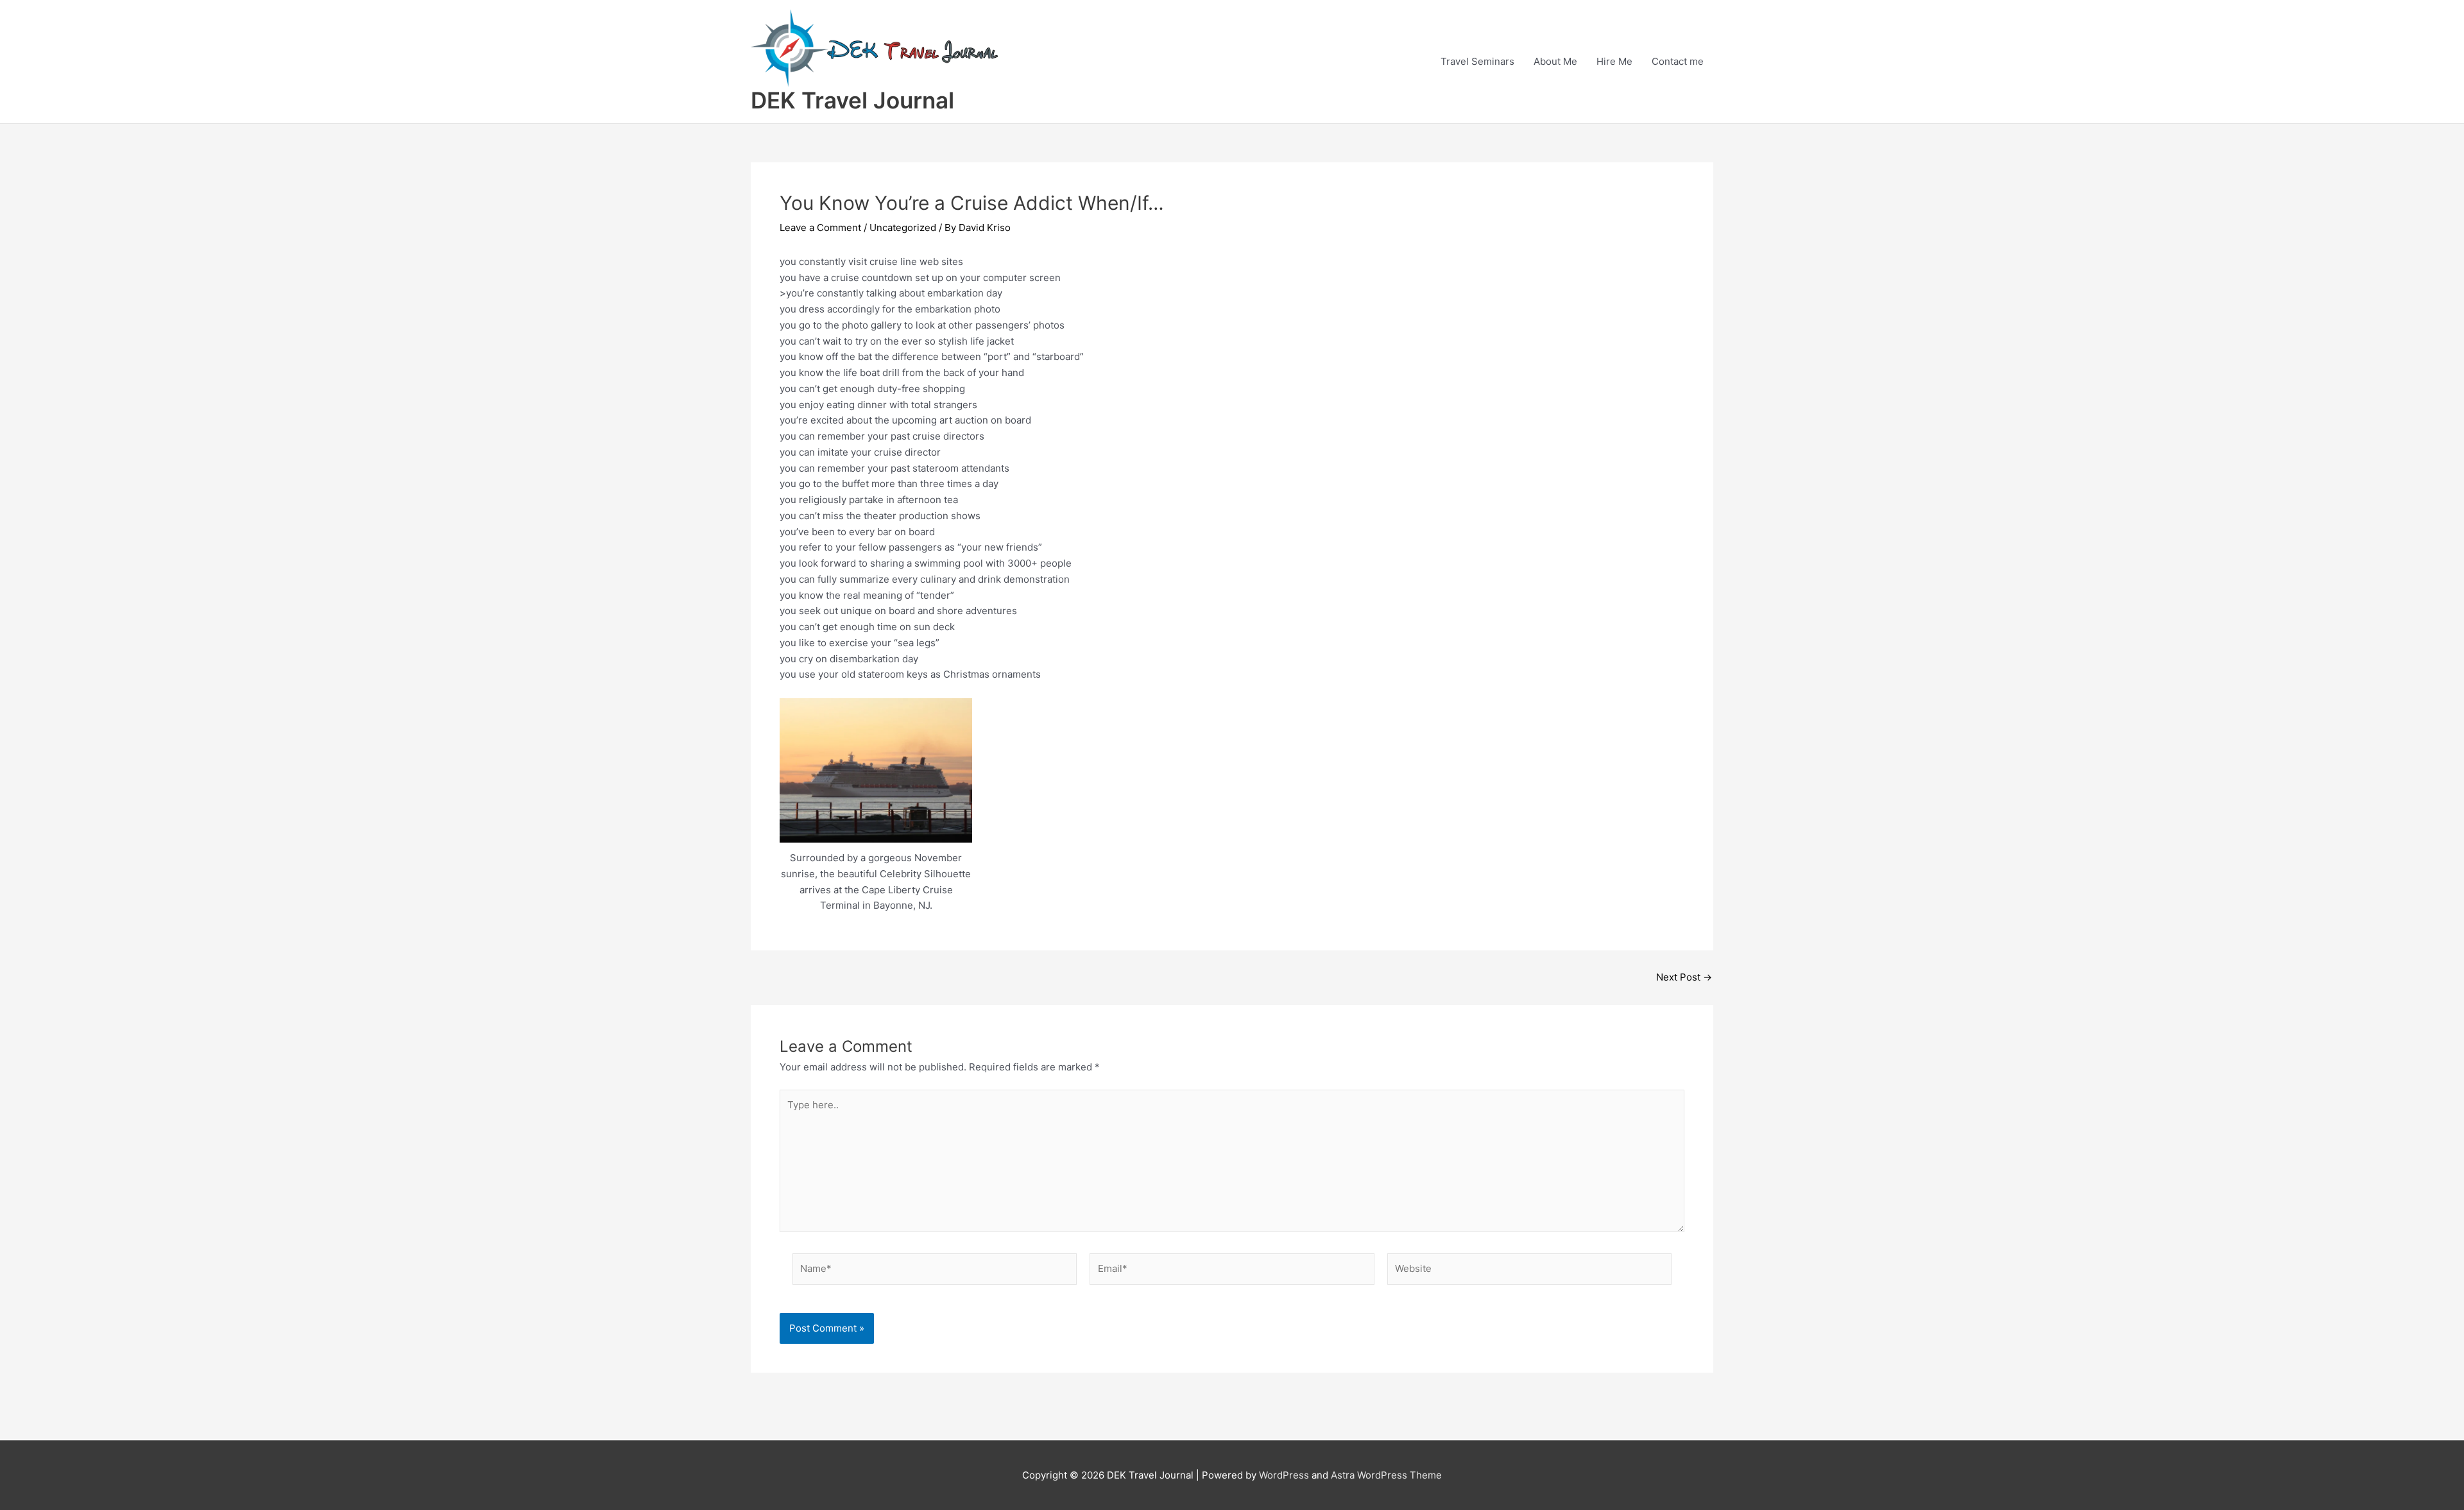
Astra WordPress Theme (1386, 1475)
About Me (1555, 61)
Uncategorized (903, 227)
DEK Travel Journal (852, 100)
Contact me (1678, 61)
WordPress (1284, 1475)
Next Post (1684, 977)
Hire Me (1614, 61)
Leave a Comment (820, 227)
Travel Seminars (1477, 61)
